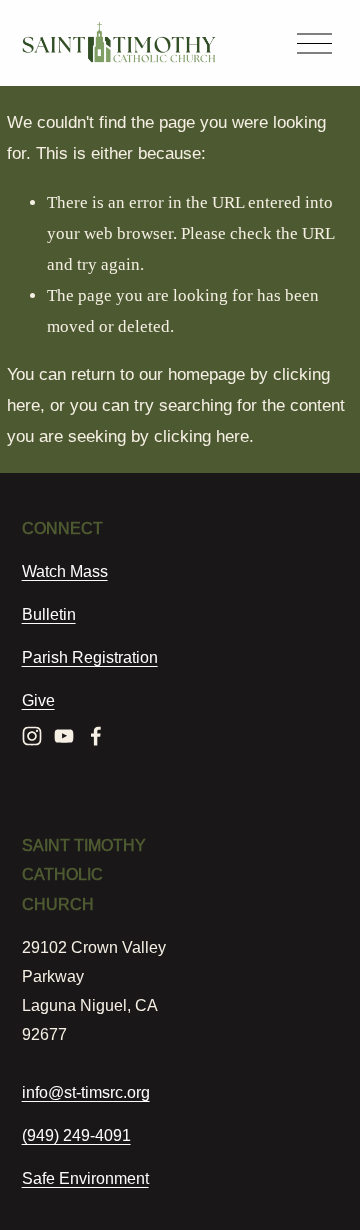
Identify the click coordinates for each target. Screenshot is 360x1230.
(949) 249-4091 (76, 1135)
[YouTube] (64, 736)
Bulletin (49, 614)
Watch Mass (65, 571)
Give (38, 700)
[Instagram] (32, 736)
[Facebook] (96, 736)
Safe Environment (85, 1178)
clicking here (201, 436)
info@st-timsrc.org (86, 1092)
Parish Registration (90, 657)
